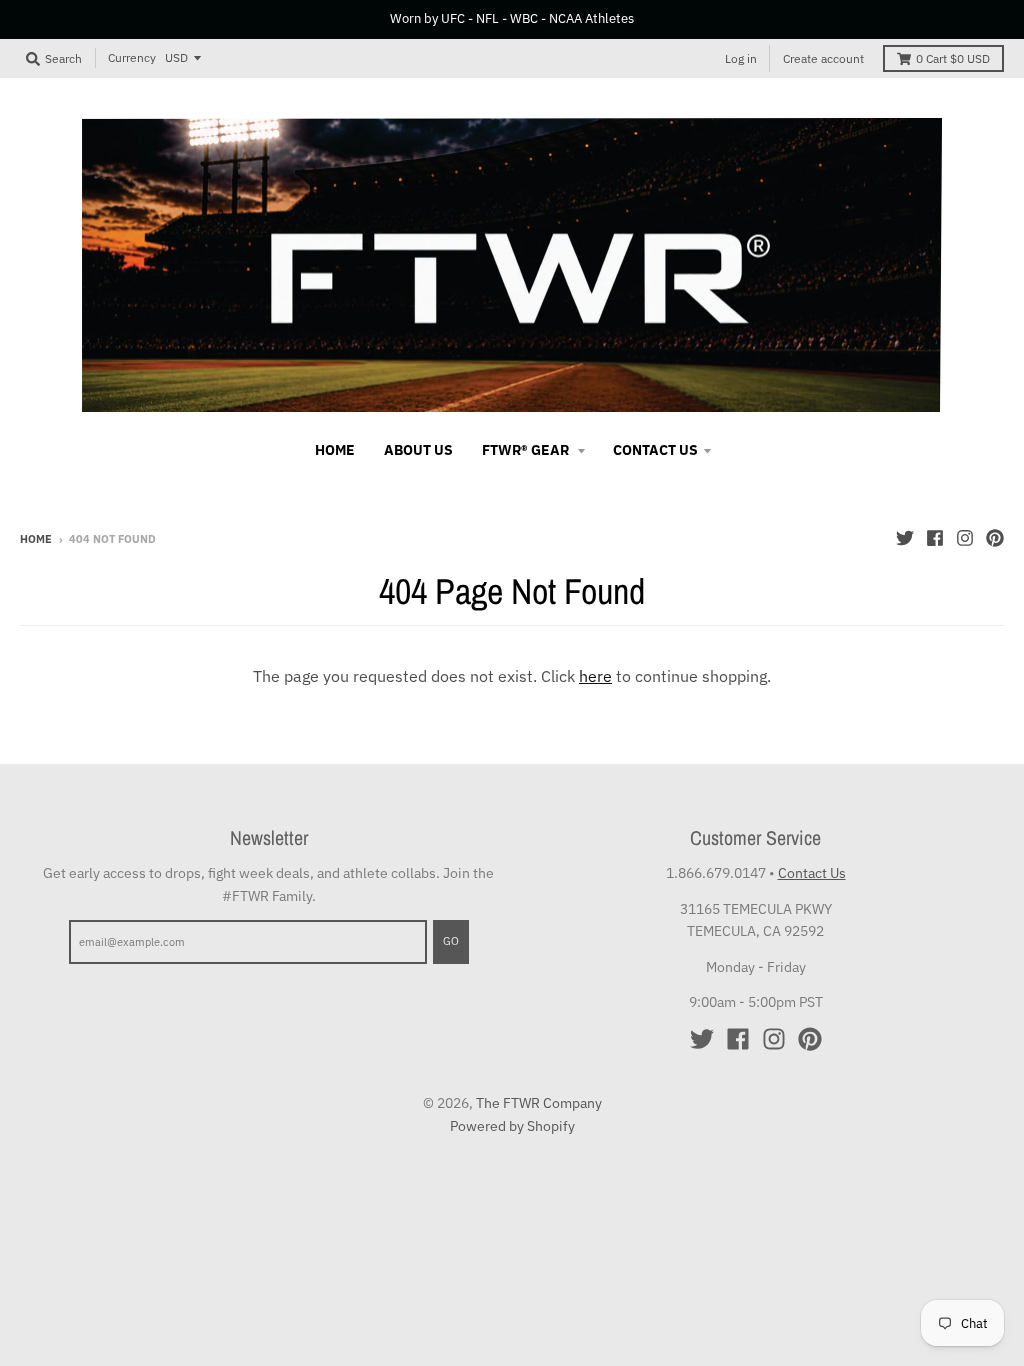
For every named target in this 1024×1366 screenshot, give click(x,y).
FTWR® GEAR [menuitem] (527, 450)
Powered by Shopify (512, 1126)
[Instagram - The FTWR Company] (965, 538)
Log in (741, 58)
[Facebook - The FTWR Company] (935, 538)
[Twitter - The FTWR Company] (905, 538)
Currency (132, 57)
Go (451, 941)
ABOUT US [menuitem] (418, 450)
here (595, 676)
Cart (953, 58)
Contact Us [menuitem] (655, 450)
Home (36, 539)
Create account (823, 58)
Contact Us (812, 873)
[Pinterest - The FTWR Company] (995, 538)
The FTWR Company (539, 1103)
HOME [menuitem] (335, 450)
